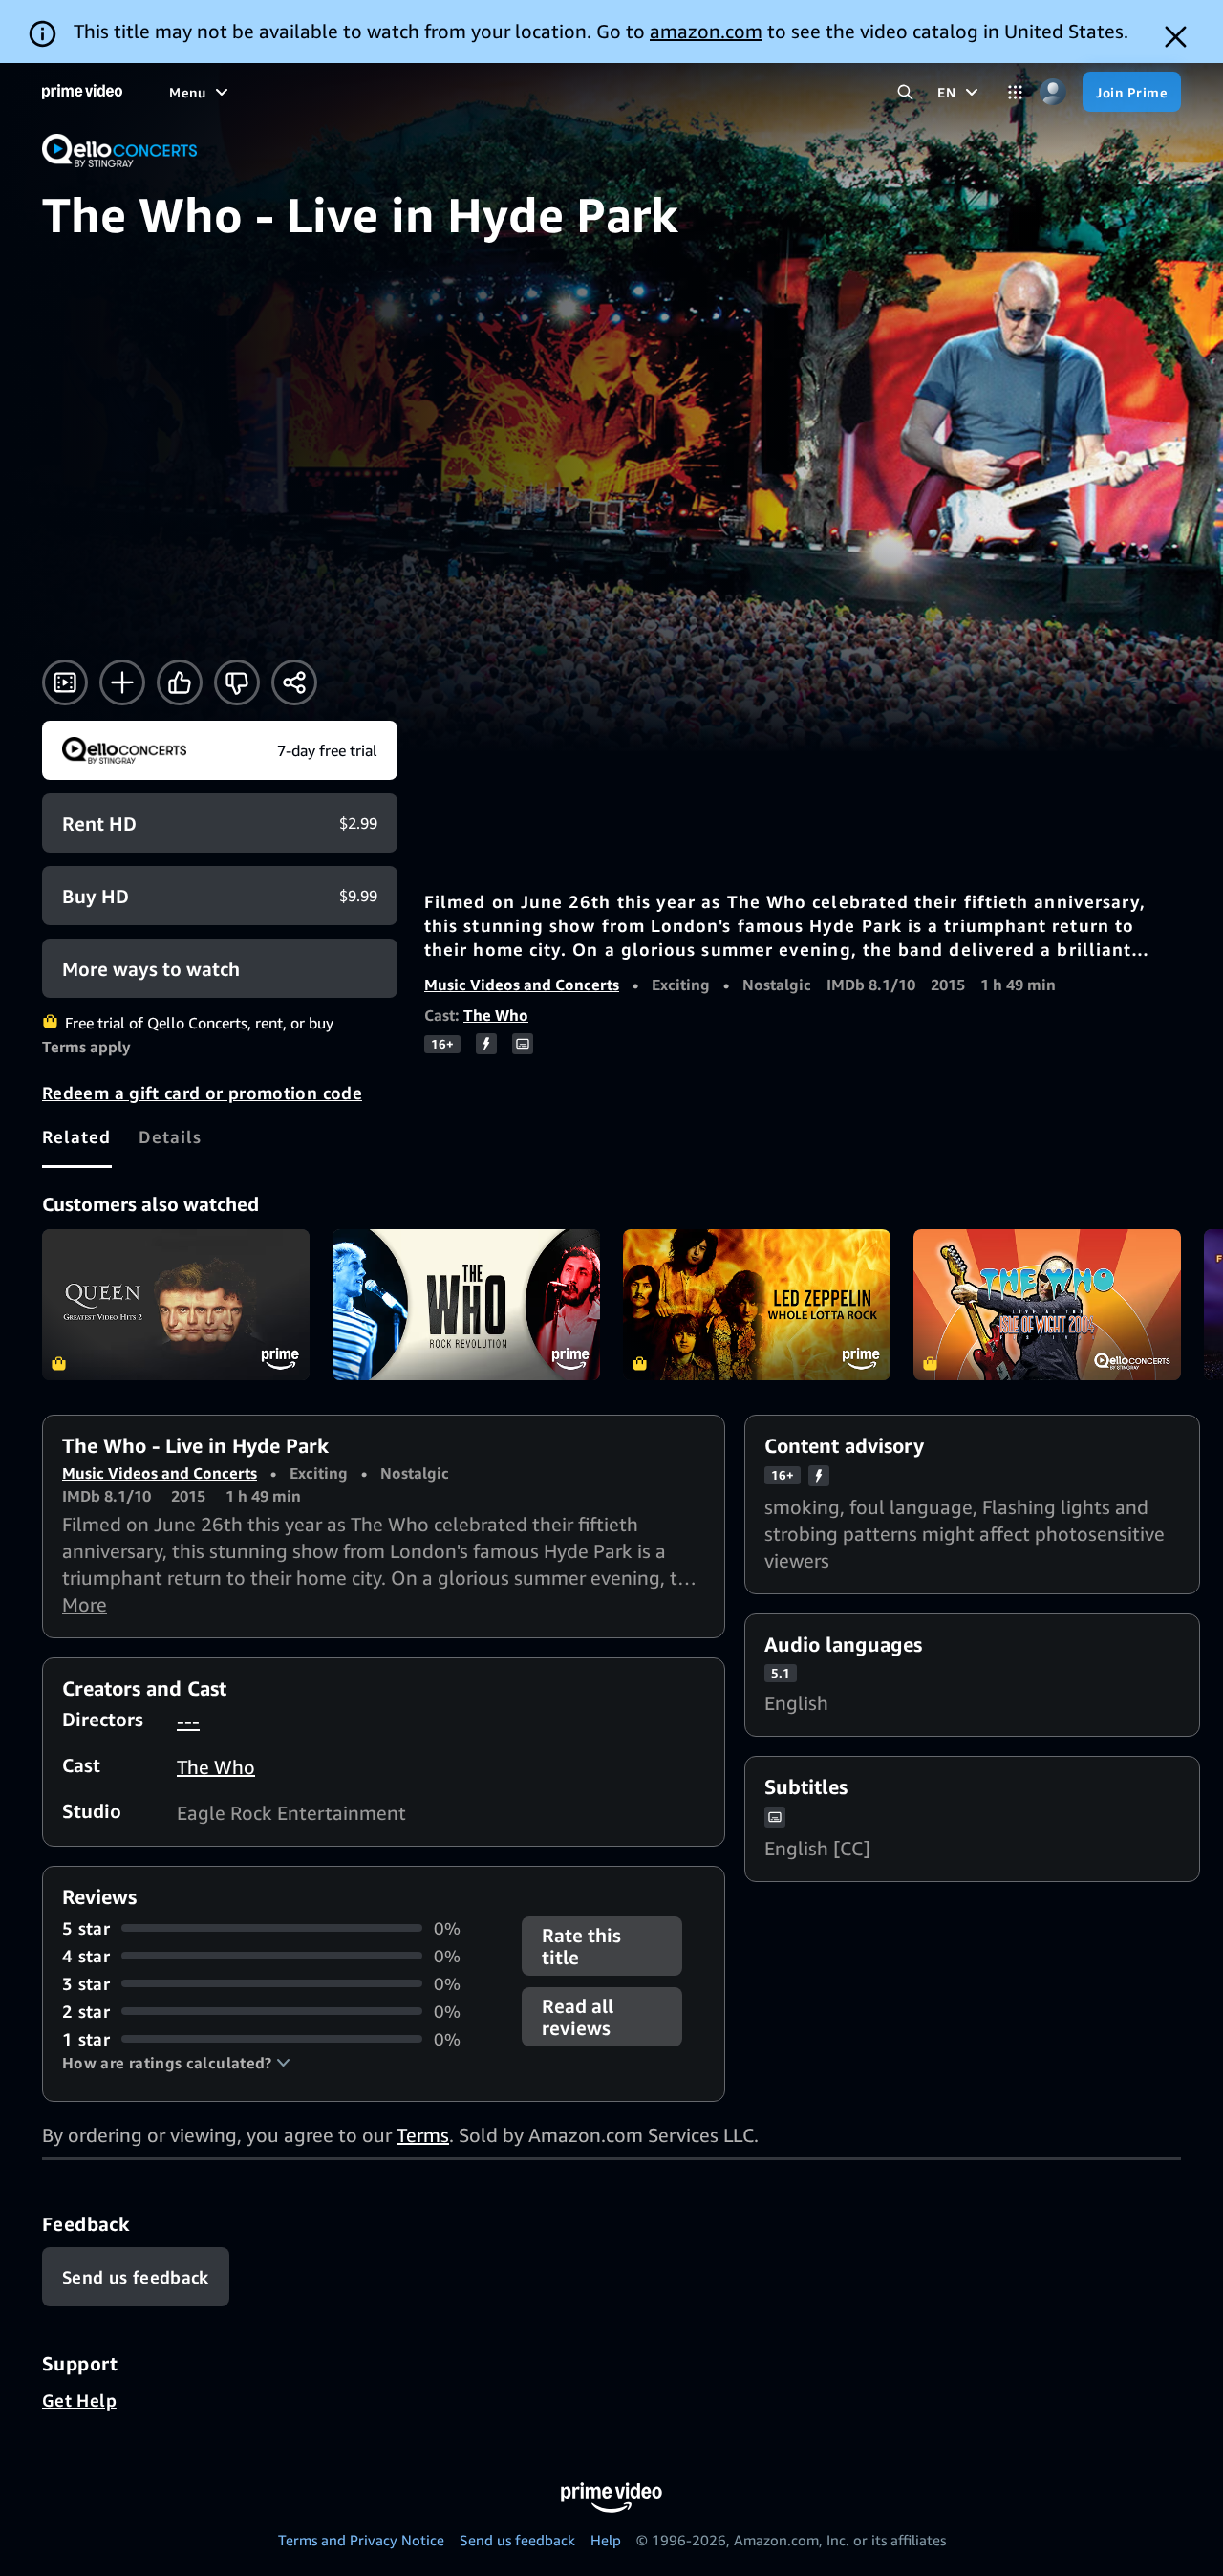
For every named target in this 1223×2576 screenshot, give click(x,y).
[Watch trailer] (65, 682)
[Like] (180, 682)
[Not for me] (237, 682)
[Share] (294, 682)
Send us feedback (517, 2540)
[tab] (77, 1136)
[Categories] (1015, 92)
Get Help (79, 2400)
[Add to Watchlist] (122, 682)
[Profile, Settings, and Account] (1052, 92)
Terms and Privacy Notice (361, 2540)
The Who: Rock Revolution (466, 1305)
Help (606, 2540)
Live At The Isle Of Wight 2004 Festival (1047, 1305)
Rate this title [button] (581, 1946)
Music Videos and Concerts (522, 985)
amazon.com (706, 31)
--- (188, 1721)
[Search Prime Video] (905, 92)
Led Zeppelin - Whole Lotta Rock (757, 1305)
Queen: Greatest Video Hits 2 (176, 1305)
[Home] (82, 92)
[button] (176, 2063)
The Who (496, 1015)
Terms (423, 2135)
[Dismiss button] (1176, 37)
